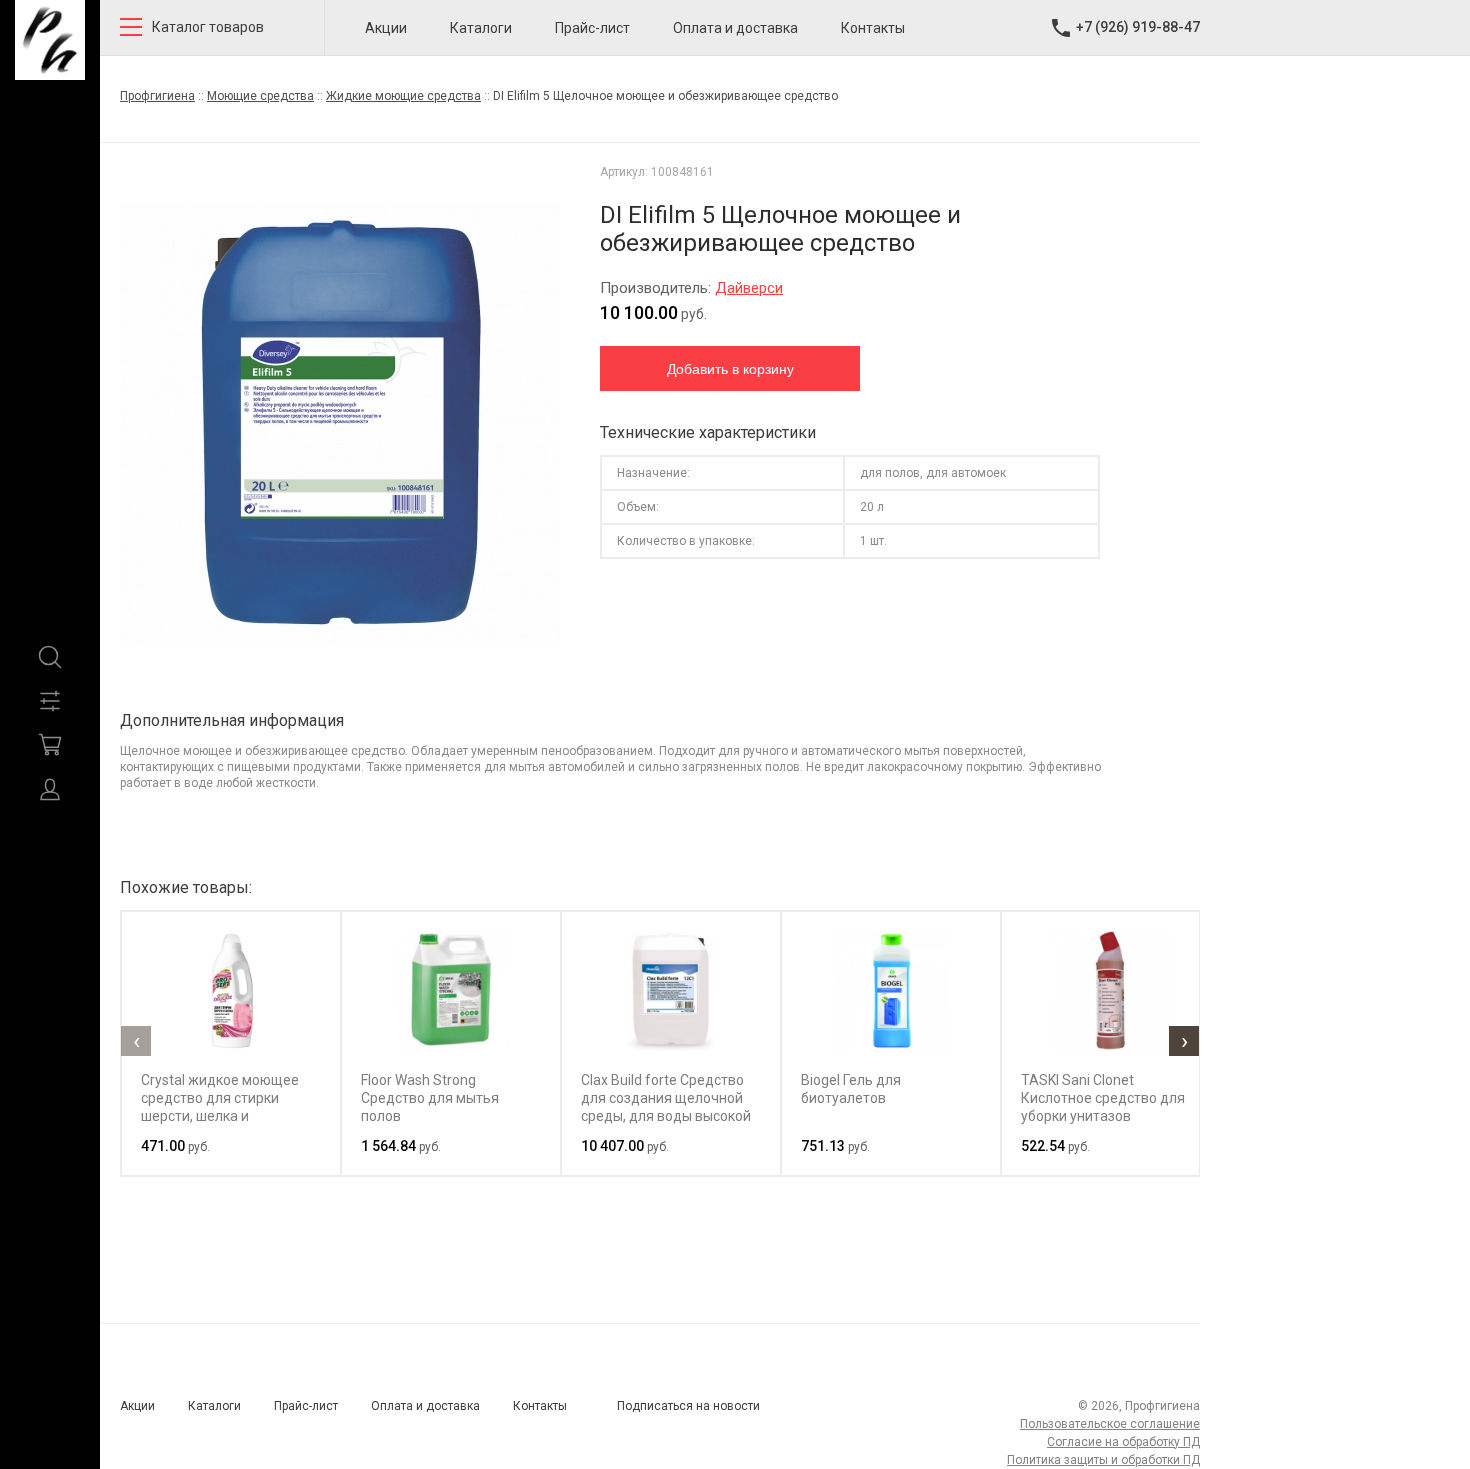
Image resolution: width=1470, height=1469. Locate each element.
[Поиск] (50, 657)
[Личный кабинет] (50, 789)
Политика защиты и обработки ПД (1103, 1460)
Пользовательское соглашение (1110, 1424)
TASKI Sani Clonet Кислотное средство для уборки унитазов (1103, 1098)
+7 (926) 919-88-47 (1138, 27)
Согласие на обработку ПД (1123, 1442)
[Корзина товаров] (50, 745)
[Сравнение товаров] (50, 701)
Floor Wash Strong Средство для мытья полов (430, 1098)
